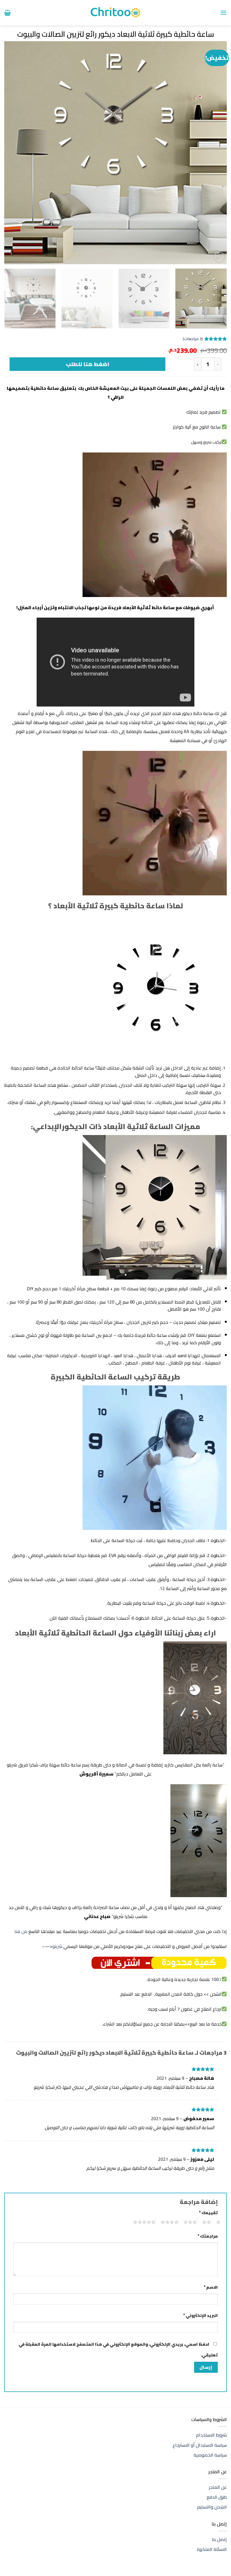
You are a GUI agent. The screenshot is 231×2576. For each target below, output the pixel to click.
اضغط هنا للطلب (88, 364)
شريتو (57, 1946)
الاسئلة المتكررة (212, 2549)
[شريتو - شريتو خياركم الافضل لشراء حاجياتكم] (116, 13)
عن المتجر (218, 2487)
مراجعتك (208, 2236)
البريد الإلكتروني (200, 2315)
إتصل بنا (219, 2539)
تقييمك (208, 2213)
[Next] (12, 153)
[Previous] (215, 153)
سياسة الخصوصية (210, 2455)
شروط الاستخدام (211, 2435)
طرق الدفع (217, 2497)
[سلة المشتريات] (7, 13)
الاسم (211, 2287)
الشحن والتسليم (212, 2507)
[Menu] (223, 13)
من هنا (21, 1931)
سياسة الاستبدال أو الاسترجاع (200, 2445)
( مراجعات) (193, 339)
